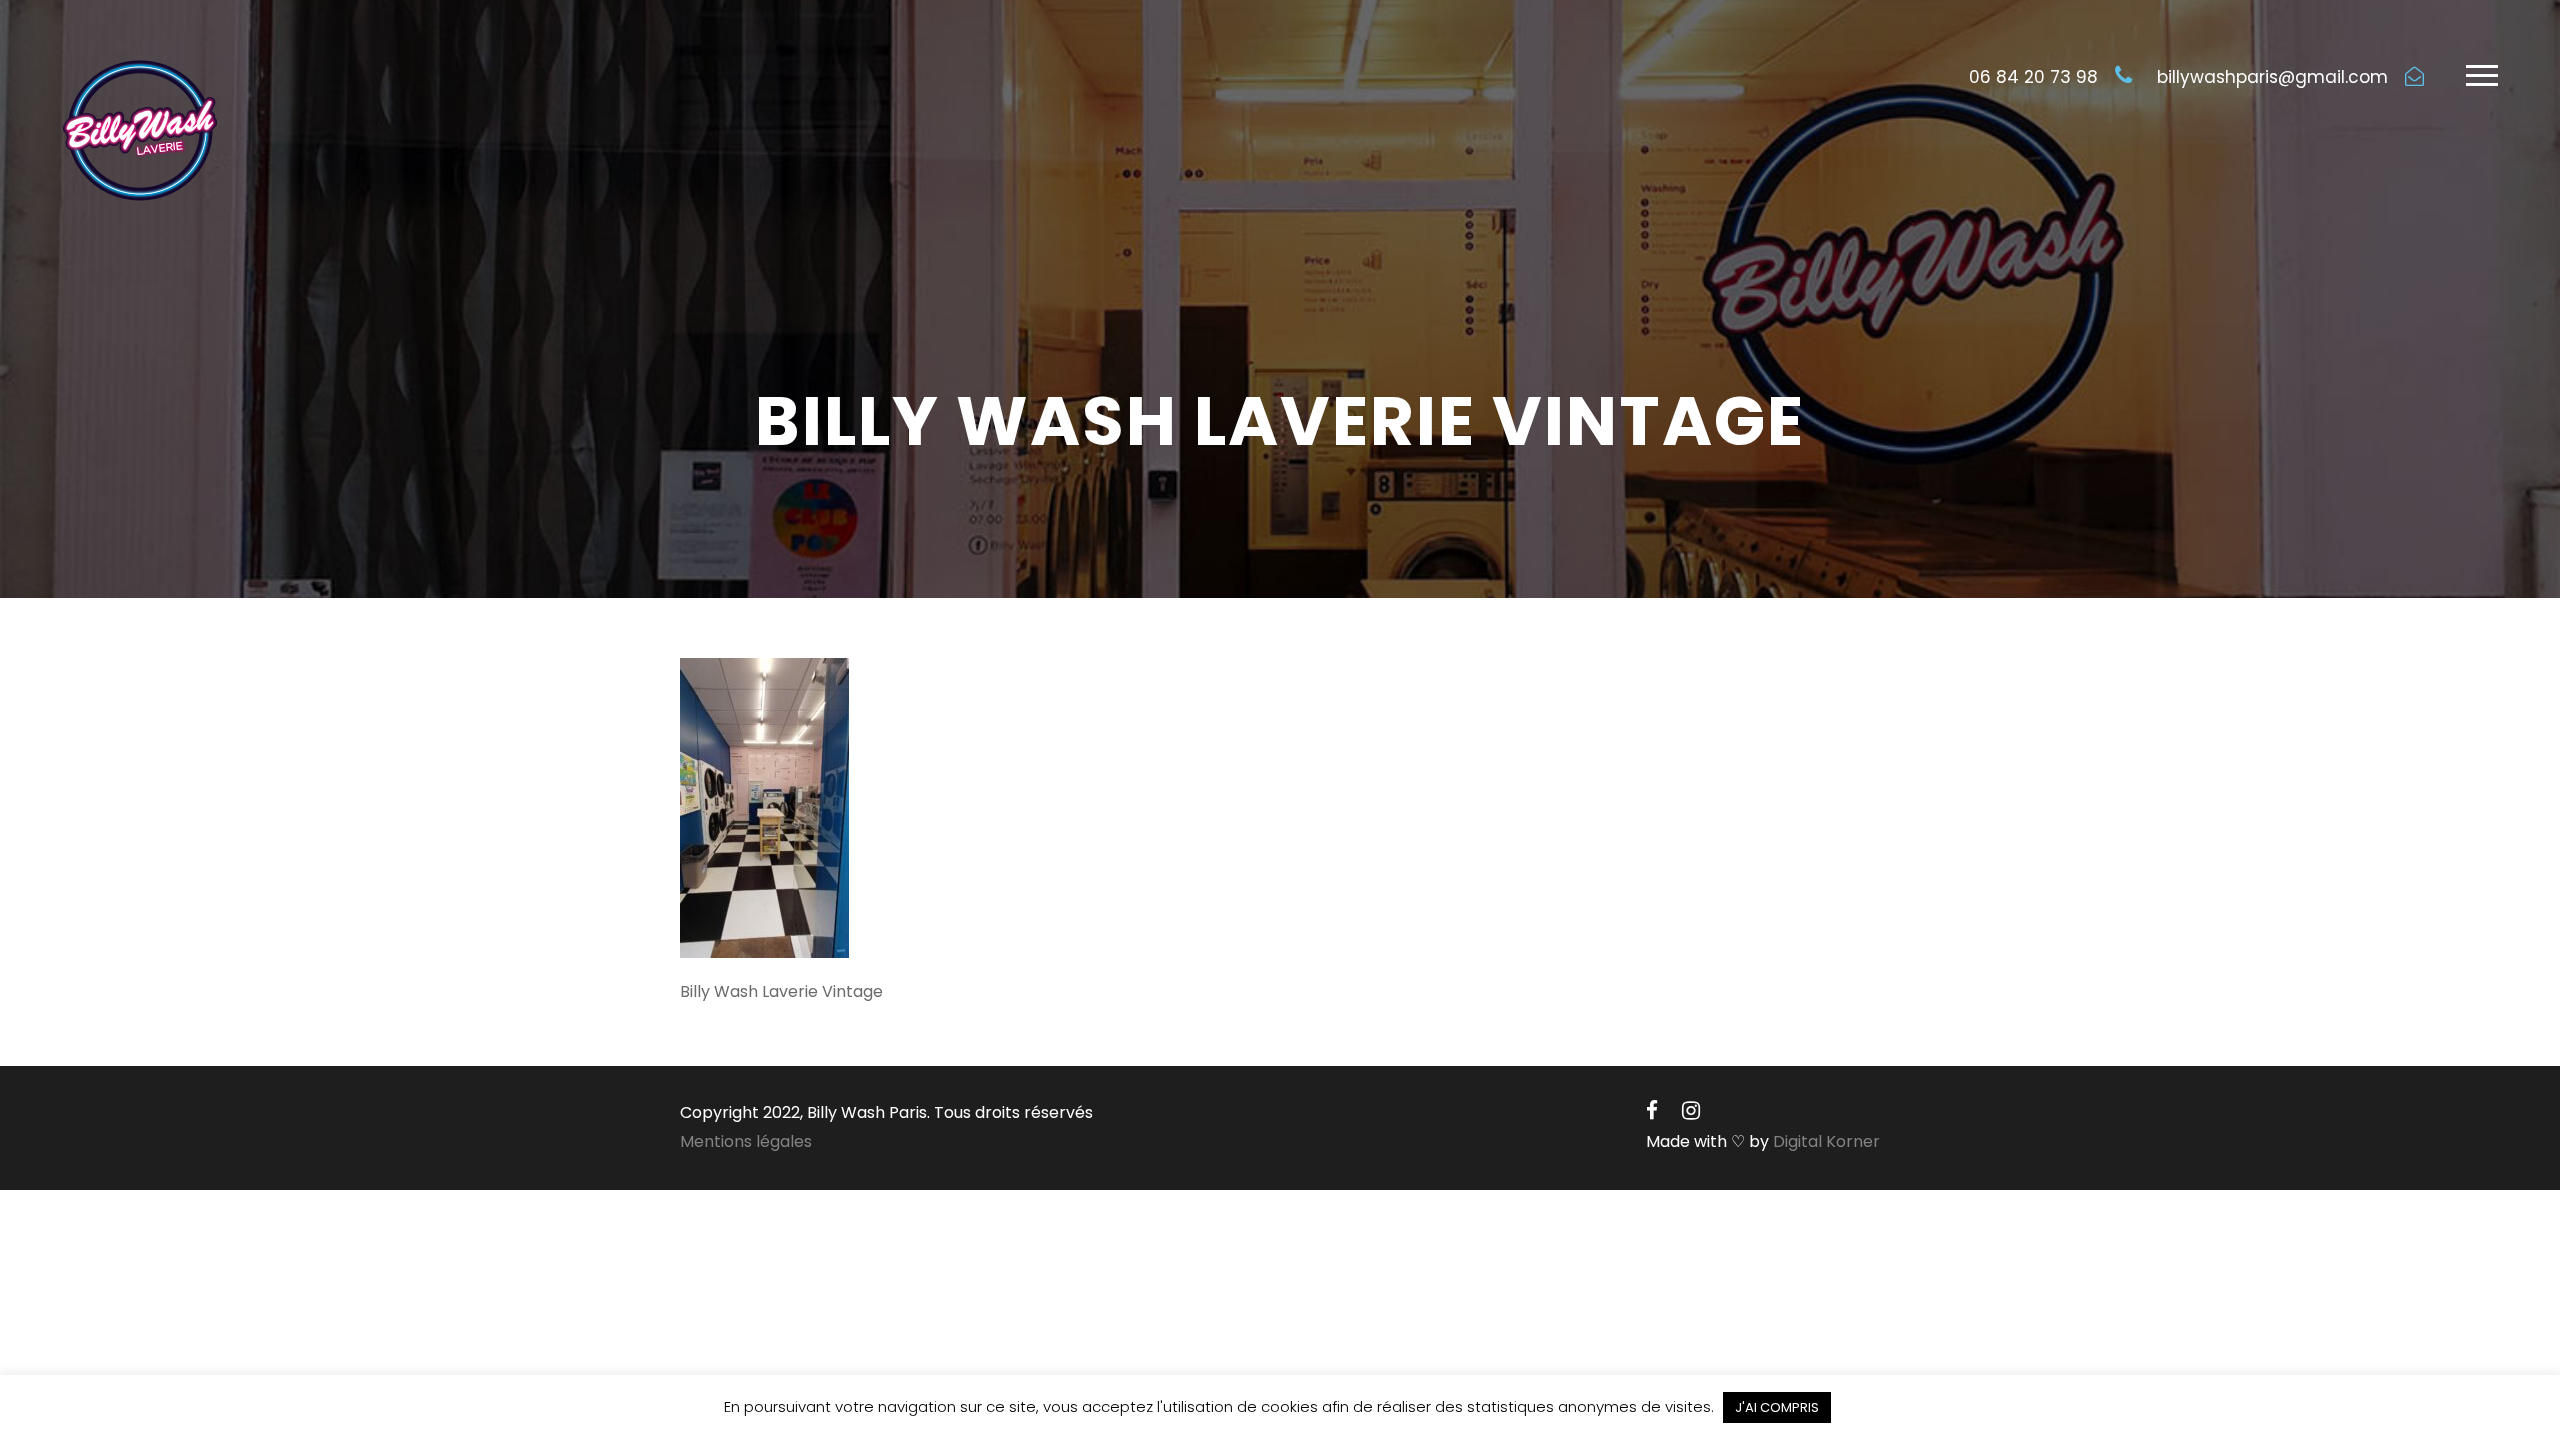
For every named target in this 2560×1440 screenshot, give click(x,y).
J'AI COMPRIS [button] (1777, 1407)
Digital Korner (1826, 1141)
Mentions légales (746, 1141)
